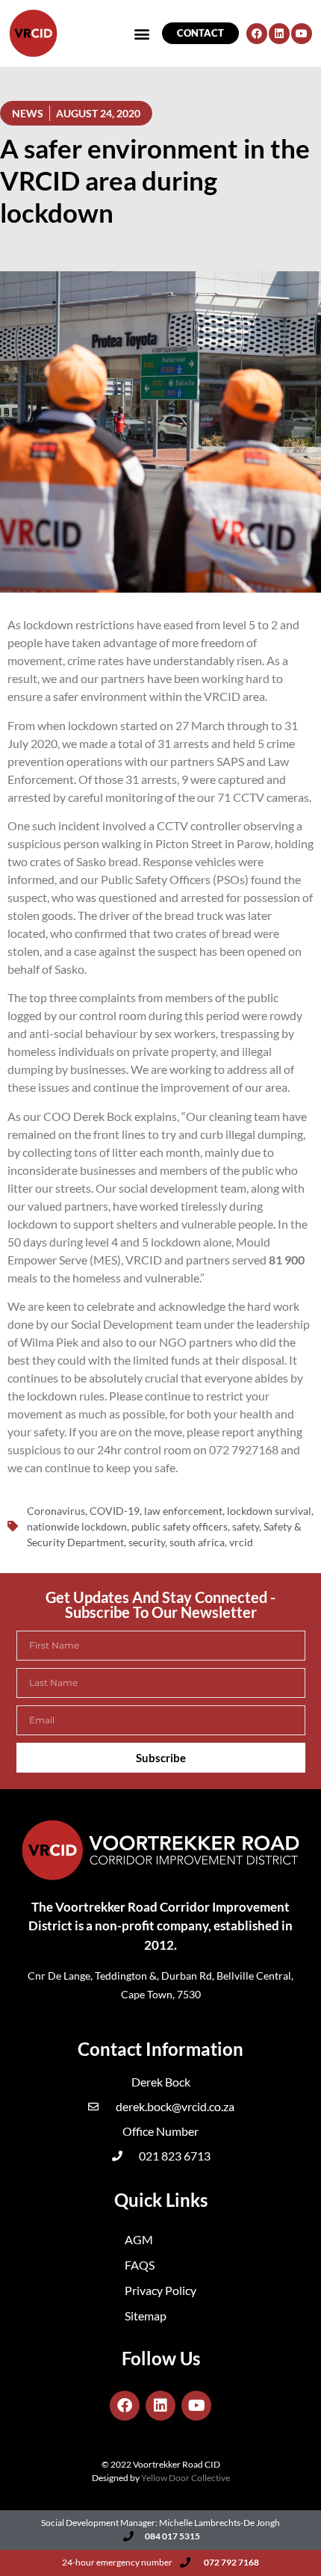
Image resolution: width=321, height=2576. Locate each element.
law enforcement (183, 1511)
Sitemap (146, 2316)
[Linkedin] (279, 34)
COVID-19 (115, 1511)
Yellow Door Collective (186, 2478)
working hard (236, 678)
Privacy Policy (160, 2290)
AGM (139, 2239)
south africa (197, 1542)
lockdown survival (269, 1511)
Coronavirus (56, 1511)
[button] (142, 33)
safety (246, 1526)
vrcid (241, 1542)
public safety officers (180, 1526)
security (147, 1542)
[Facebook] (257, 34)
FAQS (140, 2265)
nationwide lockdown (77, 1526)
